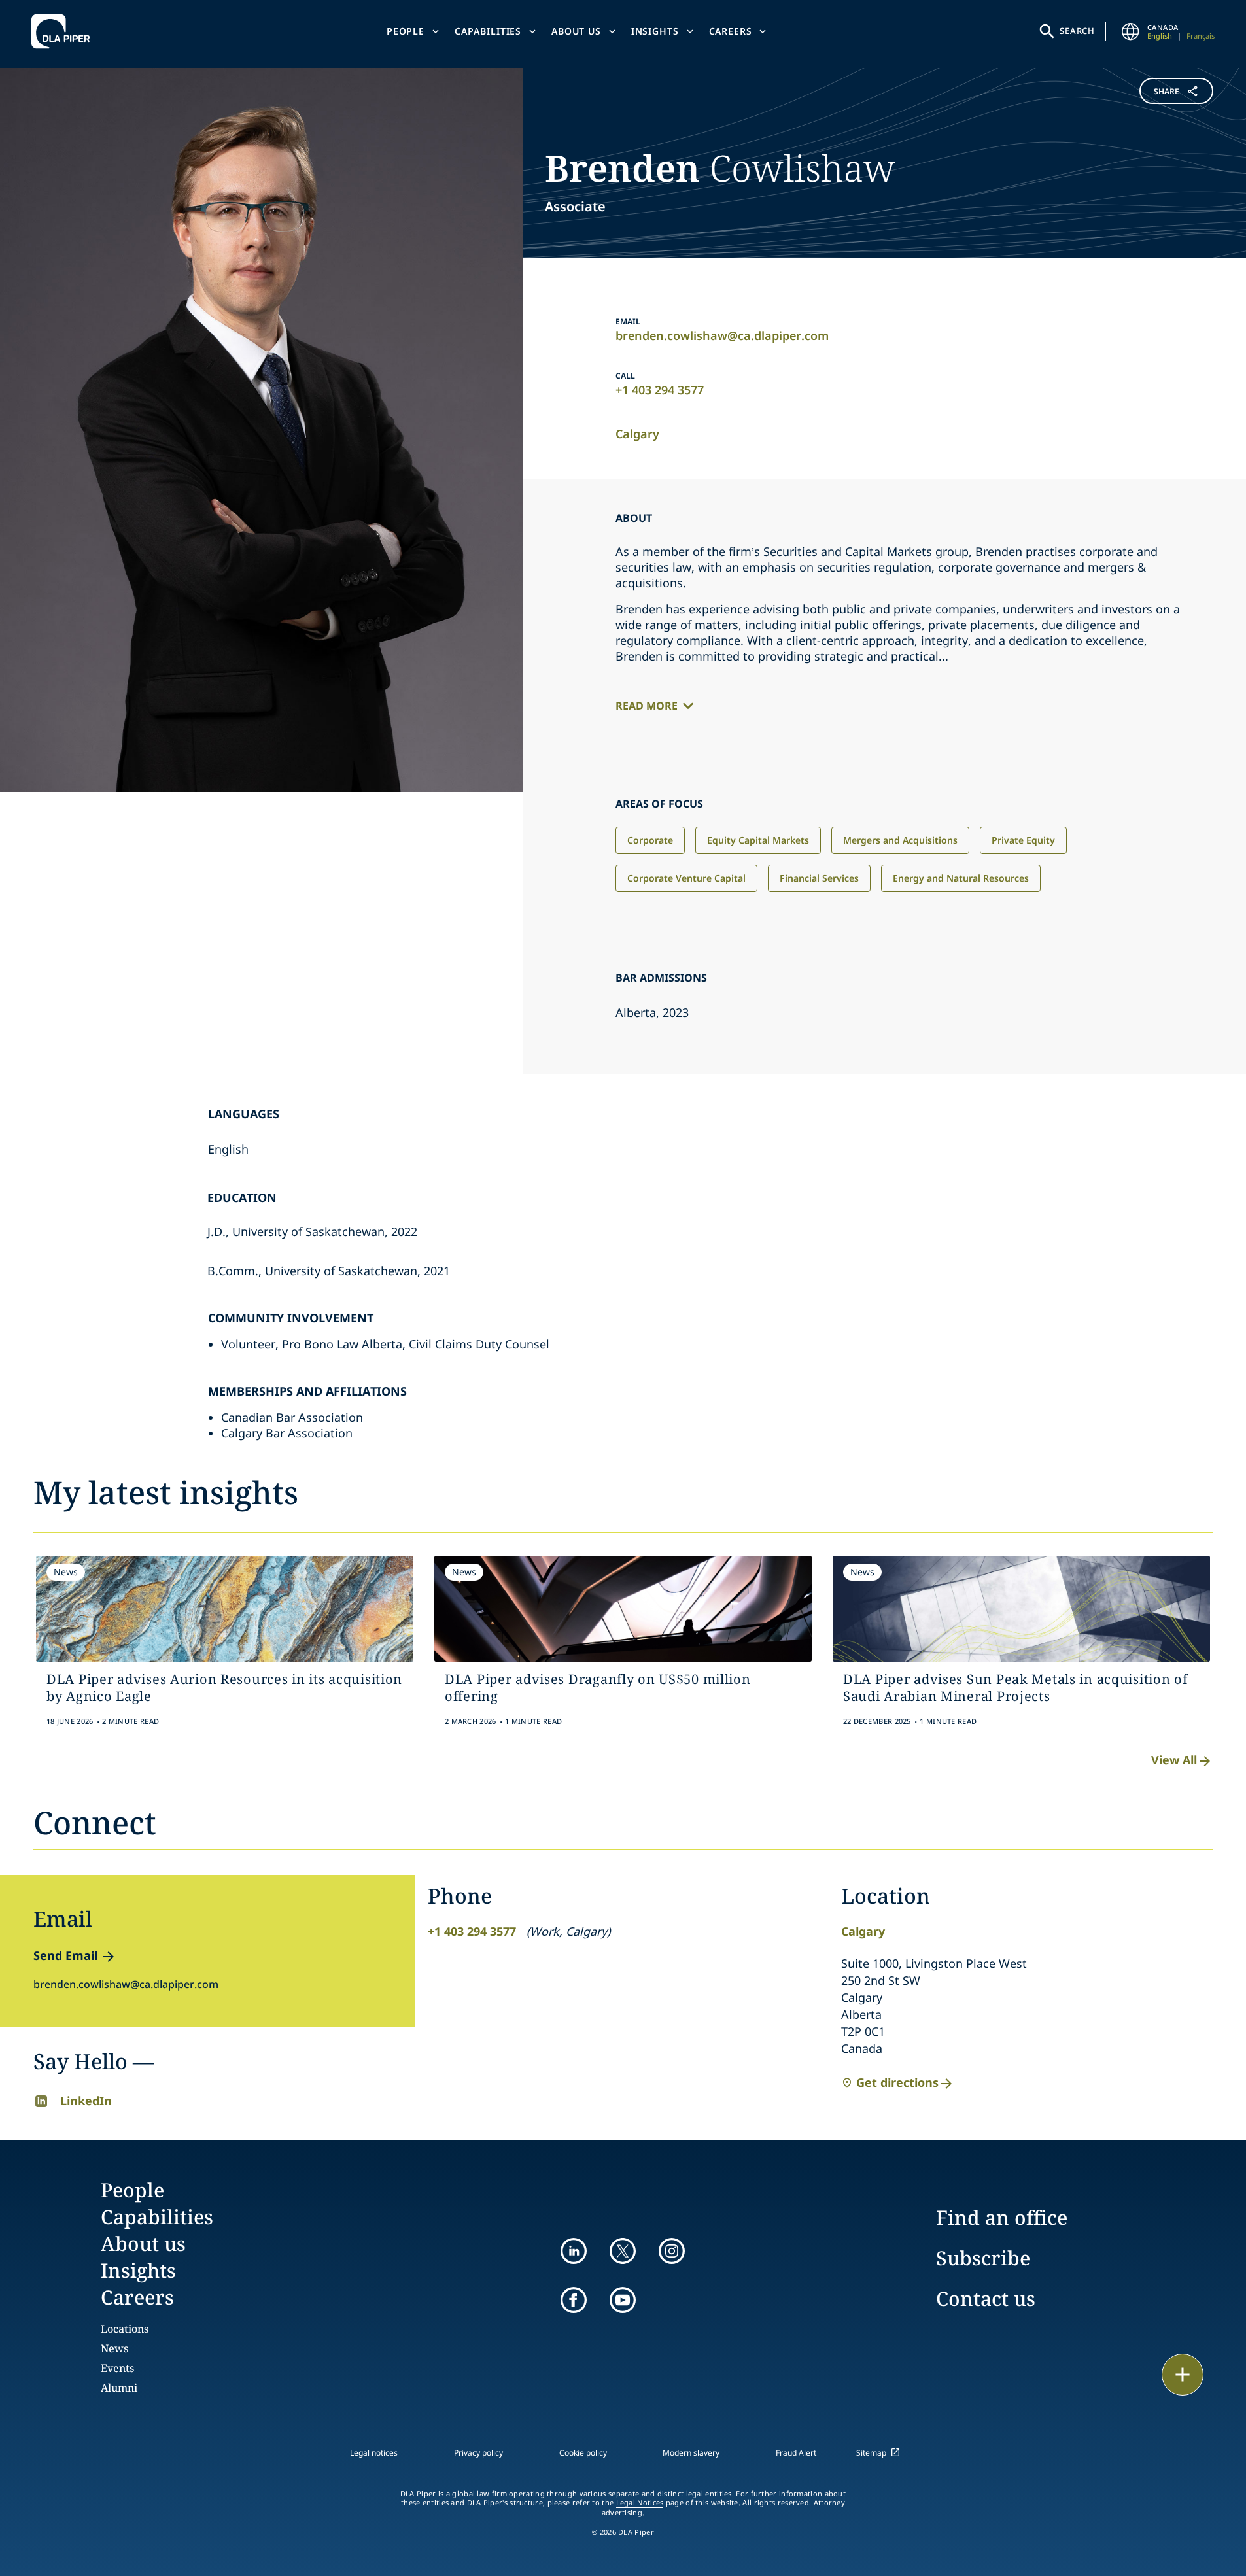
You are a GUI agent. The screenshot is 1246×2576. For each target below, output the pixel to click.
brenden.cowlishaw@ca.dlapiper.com (722, 335)
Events (117, 2368)
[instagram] (672, 2251)
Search (1077, 31)
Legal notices (374, 2453)
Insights (655, 31)
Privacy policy (478, 2453)
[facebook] (574, 2300)
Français (1201, 36)
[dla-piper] (64, 31)
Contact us (986, 2298)
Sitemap (871, 2453)
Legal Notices (640, 2503)
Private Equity (1023, 840)
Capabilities (488, 31)
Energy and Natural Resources (961, 878)
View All (1174, 1760)
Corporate (650, 840)
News (114, 2348)
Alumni (119, 2388)
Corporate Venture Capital (686, 878)
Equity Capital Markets (758, 840)
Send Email (65, 1955)
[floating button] (1183, 2375)
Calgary (637, 434)
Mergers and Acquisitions (900, 840)
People (406, 31)
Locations (125, 2329)
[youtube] (623, 2300)
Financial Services (819, 878)
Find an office (1002, 2217)
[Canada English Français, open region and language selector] (1130, 31)
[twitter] (623, 2251)
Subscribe (983, 2258)
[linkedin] (574, 2251)
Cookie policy (583, 2453)
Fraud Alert (796, 2453)
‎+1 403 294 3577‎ (660, 390)
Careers (731, 31)
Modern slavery (691, 2453)
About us (576, 31)
